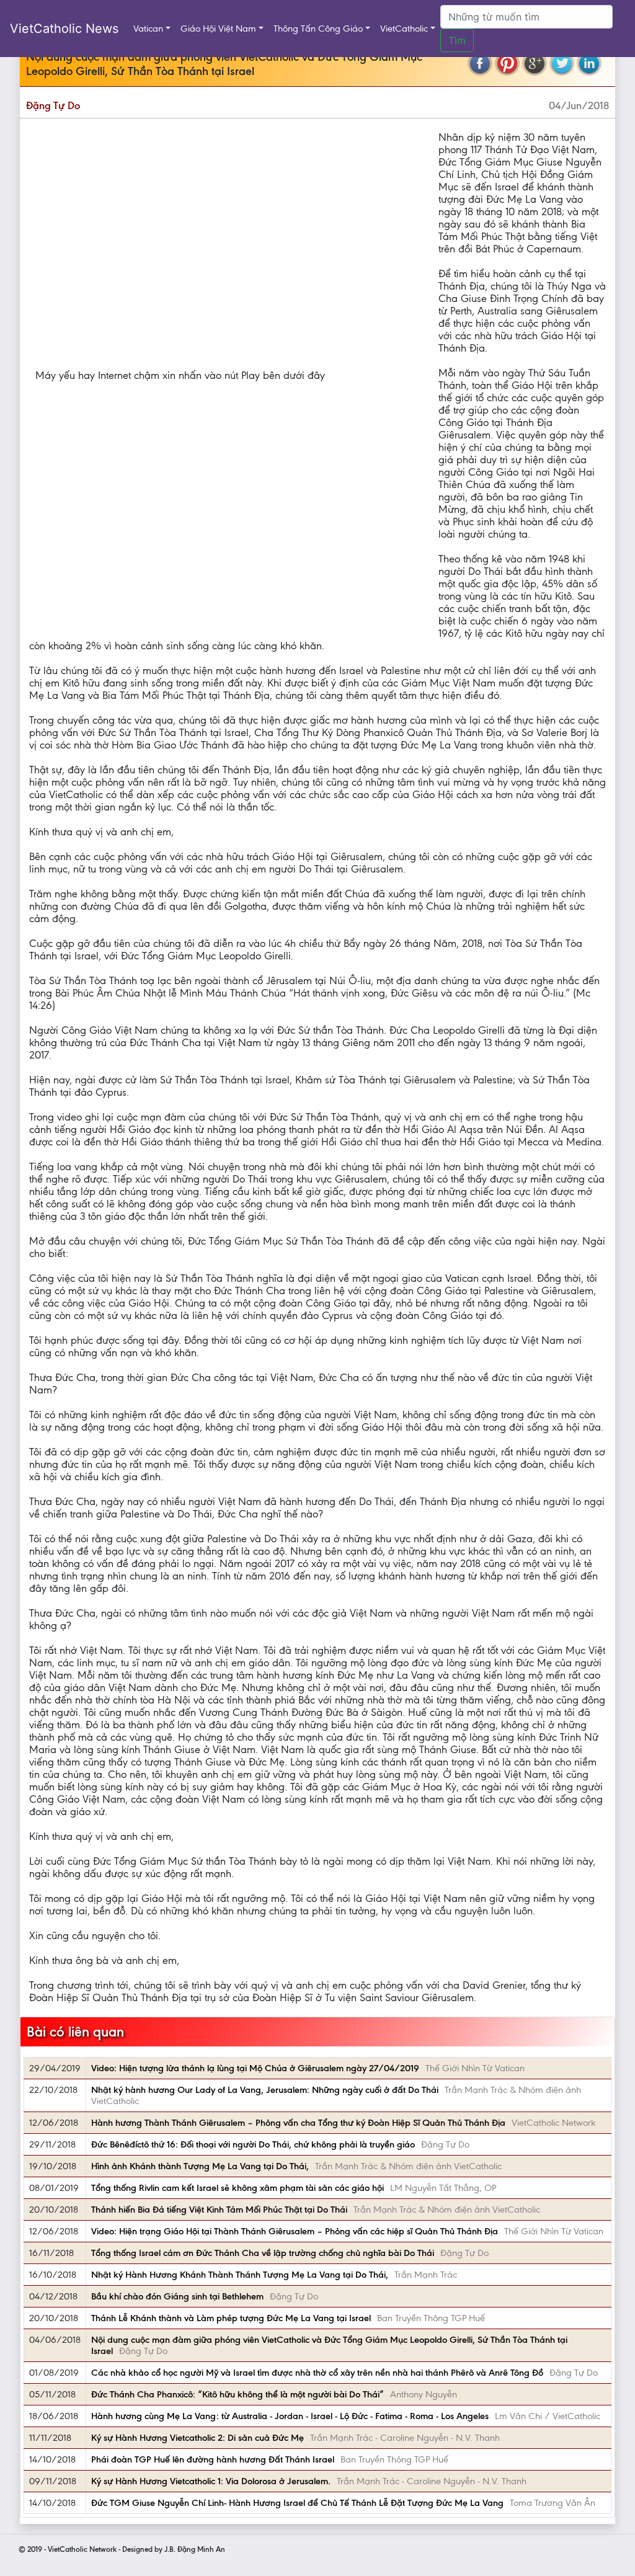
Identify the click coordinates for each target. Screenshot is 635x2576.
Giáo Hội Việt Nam (218, 29)
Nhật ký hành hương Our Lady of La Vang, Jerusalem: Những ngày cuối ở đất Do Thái (265, 2090)
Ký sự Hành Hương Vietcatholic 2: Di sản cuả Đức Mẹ (198, 2438)
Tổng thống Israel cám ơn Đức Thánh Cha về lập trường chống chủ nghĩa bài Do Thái (263, 2253)
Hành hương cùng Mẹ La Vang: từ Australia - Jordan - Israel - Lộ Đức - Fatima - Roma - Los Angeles (290, 2416)
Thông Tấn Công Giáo (318, 29)
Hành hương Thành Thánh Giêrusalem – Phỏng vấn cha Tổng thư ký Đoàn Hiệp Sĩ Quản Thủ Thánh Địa (298, 2123)
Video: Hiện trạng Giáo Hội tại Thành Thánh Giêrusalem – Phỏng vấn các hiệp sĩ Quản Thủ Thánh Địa (295, 2231)
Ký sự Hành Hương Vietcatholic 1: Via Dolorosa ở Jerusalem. (211, 2481)
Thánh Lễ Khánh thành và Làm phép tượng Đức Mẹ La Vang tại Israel (231, 2318)
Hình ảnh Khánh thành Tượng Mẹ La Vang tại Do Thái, (200, 2166)
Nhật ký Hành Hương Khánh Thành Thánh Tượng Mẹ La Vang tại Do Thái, (240, 2275)
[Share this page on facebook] (480, 63)
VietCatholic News (64, 29)
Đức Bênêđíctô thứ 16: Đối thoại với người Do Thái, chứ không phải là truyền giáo (253, 2144)
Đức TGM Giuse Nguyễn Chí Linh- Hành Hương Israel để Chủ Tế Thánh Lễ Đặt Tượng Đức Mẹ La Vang (297, 2503)
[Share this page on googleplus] (535, 63)
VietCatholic (404, 29)
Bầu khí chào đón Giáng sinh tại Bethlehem (177, 2296)
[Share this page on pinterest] (507, 63)
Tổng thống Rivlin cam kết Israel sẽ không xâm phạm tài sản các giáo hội (238, 2188)
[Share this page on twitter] (562, 63)
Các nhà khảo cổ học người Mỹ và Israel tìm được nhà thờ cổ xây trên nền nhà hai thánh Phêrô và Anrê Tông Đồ (317, 2373)
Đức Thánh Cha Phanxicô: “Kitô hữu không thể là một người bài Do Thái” (238, 2394)
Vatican (148, 29)
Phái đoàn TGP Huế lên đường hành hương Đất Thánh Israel (213, 2459)
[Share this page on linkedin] (589, 63)
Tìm (457, 40)
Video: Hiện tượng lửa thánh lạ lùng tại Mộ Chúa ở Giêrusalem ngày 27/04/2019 (255, 2068)
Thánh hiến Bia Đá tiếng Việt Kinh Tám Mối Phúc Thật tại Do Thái (219, 2210)
